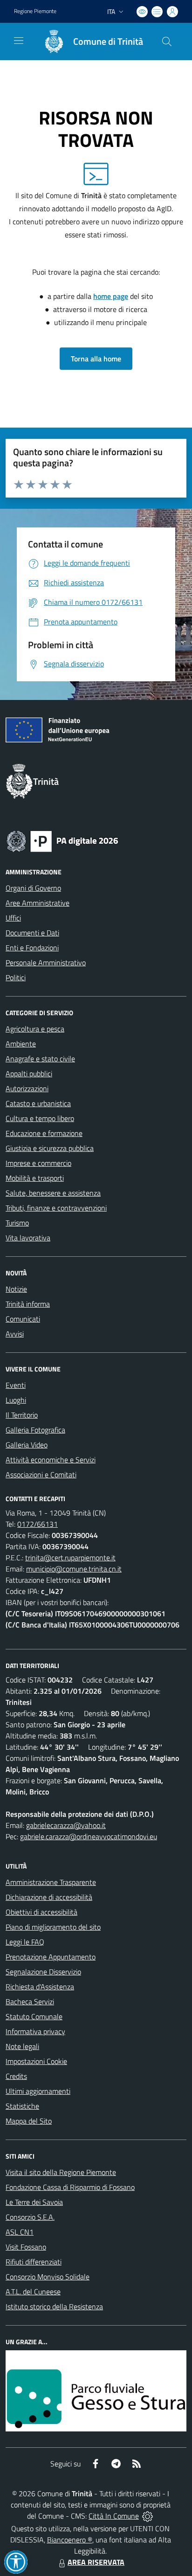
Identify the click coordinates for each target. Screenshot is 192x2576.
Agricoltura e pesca (35, 1029)
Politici (16, 977)
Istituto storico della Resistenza (54, 2306)
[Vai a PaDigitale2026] (62, 840)
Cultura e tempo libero (40, 1118)
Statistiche (22, 2106)
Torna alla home (96, 359)
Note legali (22, 2046)
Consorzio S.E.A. (30, 2217)
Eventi (16, 1385)
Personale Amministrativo (46, 963)
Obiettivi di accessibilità (41, 1912)
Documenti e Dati (32, 933)
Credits (16, 2076)
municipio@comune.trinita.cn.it (74, 1569)
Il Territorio (22, 1415)
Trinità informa (28, 1304)
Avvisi (15, 1334)
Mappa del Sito (29, 2121)
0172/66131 (38, 1524)
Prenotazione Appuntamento (51, 1957)
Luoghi (16, 1400)
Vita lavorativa (28, 1238)
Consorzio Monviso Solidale (48, 2277)
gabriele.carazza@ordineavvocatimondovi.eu (89, 1836)
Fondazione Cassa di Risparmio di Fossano (70, 2187)
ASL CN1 (20, 2232)
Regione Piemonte (35, 11)
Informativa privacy (35, 2031)
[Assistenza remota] (147, 2516)
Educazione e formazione (44, 1133)
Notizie (16, 1289)
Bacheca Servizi (30, 2001)
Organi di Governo (33, 888)
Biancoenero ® (70, 2540)
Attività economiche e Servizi (51, 1460)
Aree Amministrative (38, 903)
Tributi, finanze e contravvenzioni (56, 1208)
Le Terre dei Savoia (34, 2202)
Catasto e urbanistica (38, 1103)
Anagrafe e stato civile (40, 1059)
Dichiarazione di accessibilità (49, 1897)
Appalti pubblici (29, 1073)
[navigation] (19, 41)
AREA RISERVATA (96, 2562)
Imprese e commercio (38, 1163)
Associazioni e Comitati (41, 1475)
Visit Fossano (26, 2247)
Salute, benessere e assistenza (53, 1193)
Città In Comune (114, 2516)
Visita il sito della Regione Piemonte (61, 2172)
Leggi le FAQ (25, 1942)
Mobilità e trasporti (35, 1178)
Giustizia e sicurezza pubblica (50, 1148)
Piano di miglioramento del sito (53, 1927)
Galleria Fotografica (35, 1430)
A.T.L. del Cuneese (33, 2292)
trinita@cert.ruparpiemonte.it (70, 1558)
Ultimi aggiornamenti (38, 2091)
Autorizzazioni (27, 1088)
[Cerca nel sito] (167, 42)
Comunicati (23, 1319)
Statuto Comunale (34, 2016)
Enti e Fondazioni (32, 948)
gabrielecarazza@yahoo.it (66, 1825)
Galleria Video (27, 1445)
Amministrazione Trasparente (51, 1882)
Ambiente (21, 1044)
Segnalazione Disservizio (43, 1972)
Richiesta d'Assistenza (40, 1987)
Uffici (13, 918)
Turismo (17, 1223)
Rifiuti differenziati (34, 2262)
